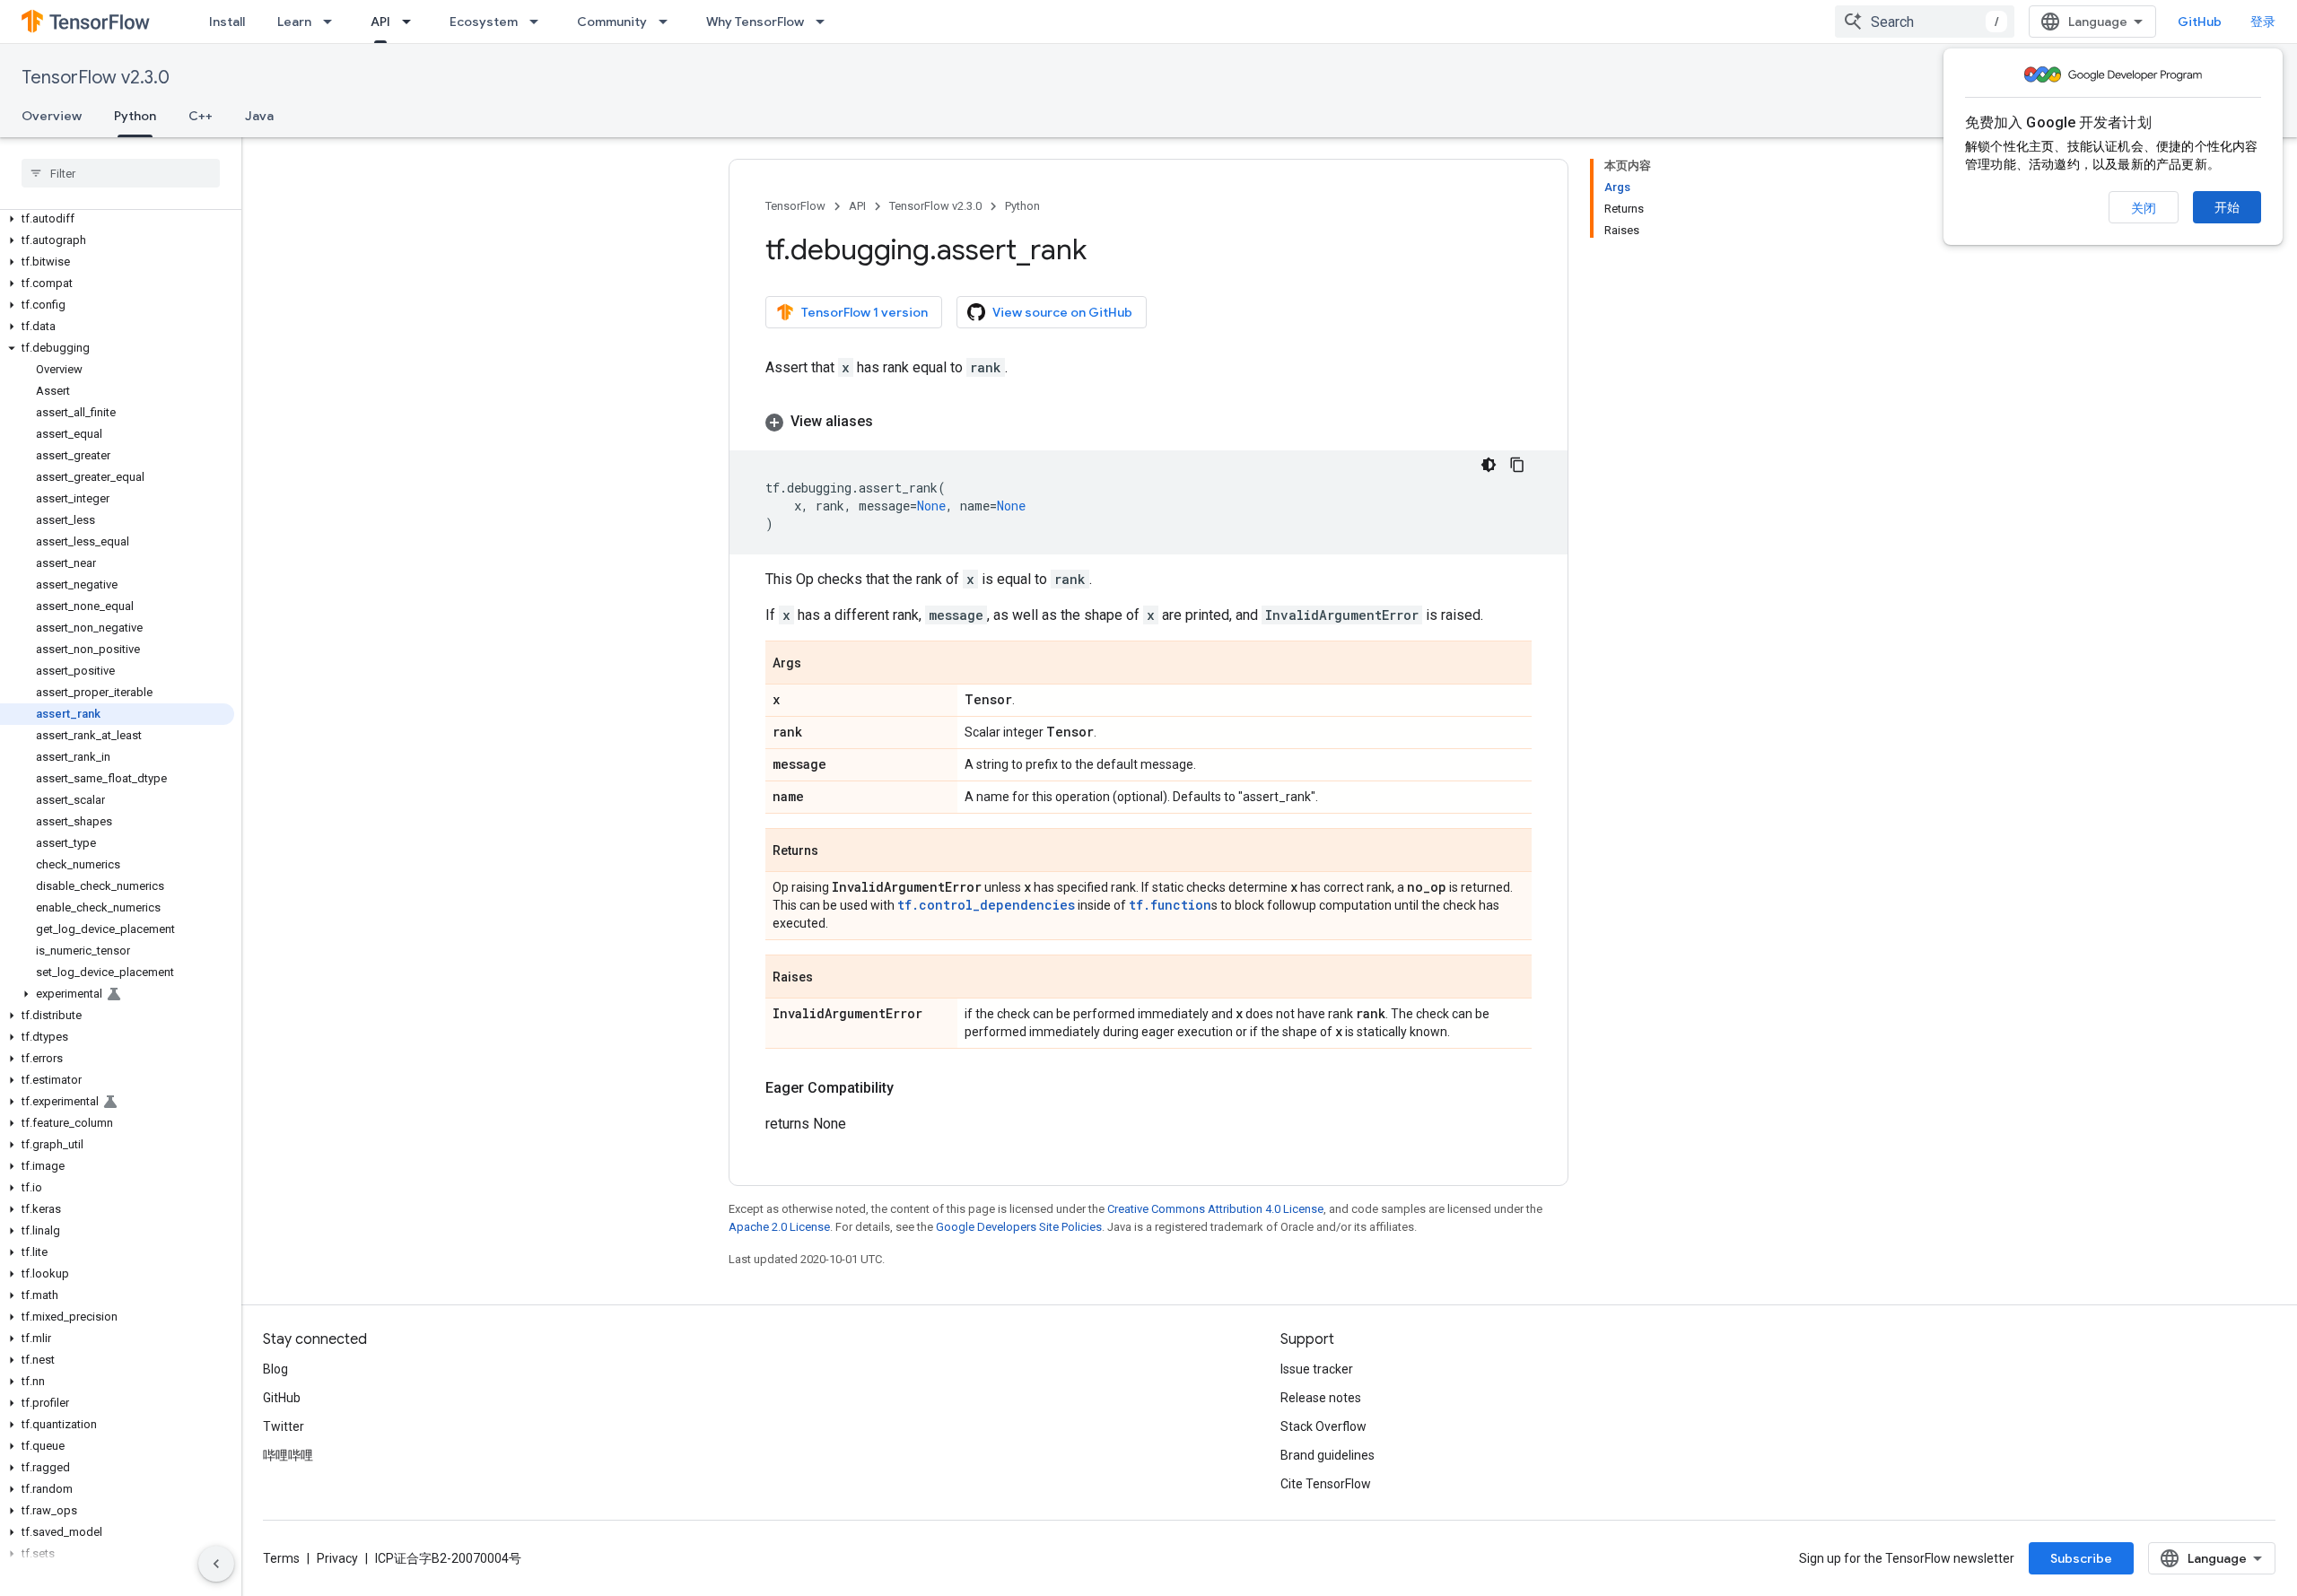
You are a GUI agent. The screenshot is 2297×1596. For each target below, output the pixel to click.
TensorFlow (795, 206)
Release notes (1321, 1398)
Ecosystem (484, 22)
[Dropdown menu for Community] (668, 22)
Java (259, 116)
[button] (117, 219)
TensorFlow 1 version (865, 312)
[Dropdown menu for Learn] (333, 22)
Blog (275, 1369)
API (380, 22)
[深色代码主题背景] (1489, 465)
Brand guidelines (1328, 1455)
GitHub (2200, 22)
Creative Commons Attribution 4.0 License (1215, 1209)
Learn (294, 22)
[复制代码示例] (1517, 465)
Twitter (284, 1426)
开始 (2227, 207)
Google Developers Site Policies (1019, 1227)
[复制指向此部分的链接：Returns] (836, 851)
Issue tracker (1317, 1369)
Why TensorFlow (755, 22)
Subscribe (2081, 1558)
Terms (281, 1558)
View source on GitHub (1062, 312)
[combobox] (1925, 22)
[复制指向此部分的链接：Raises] (831, 978)
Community (612, 22)
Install (227, 22)
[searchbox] (121, 173)
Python (135, 116)
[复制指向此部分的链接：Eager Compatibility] (912, 1088)
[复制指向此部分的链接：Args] (819, 664)
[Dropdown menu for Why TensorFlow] (825, 22)
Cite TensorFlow (1326, 1484)
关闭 (2144, 208)
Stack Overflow (1323, 1426)
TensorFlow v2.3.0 (96, 78)
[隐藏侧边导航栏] (216, 1564)
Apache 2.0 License (779, 1227)
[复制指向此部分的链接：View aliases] (891, 422)
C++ (201, 116)
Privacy (337, 1558)
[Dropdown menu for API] (412, 22)
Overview (52, 116)
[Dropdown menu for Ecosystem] (539, 22)
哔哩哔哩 (288, 1455)
